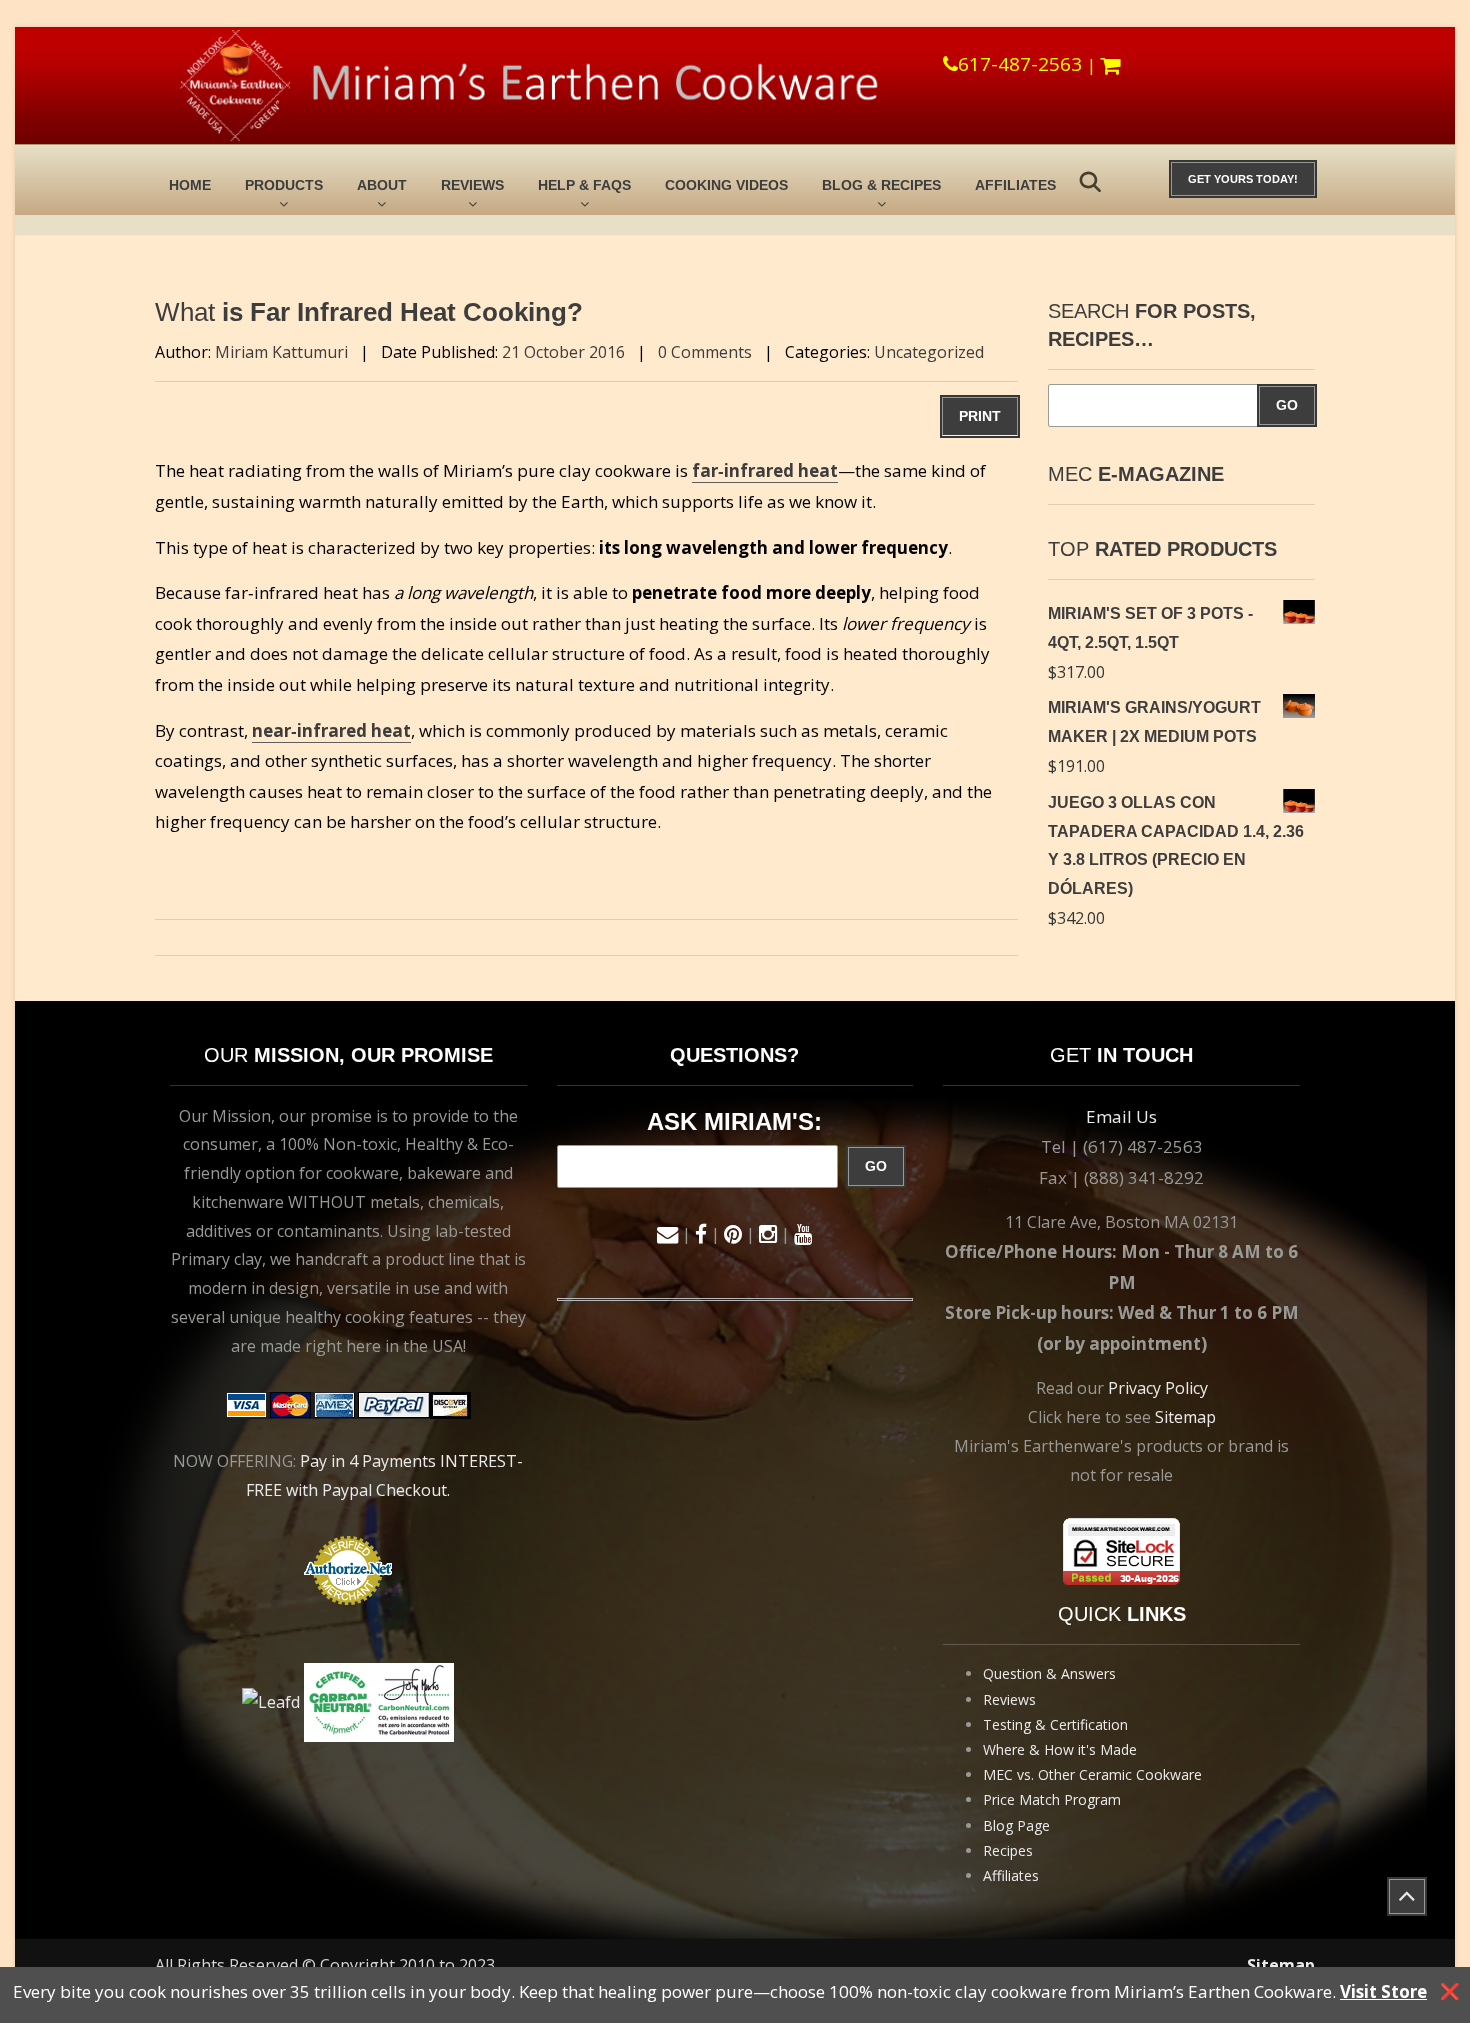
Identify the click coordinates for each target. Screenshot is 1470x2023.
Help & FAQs (584, 185)
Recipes (1008, 1850)
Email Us (1121, 1116)
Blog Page (1016, 1825)
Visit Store (1383, 1991)
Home (190, 185)
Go (1287, 405)
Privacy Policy (1158, 1388)
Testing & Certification (1055, 1724)
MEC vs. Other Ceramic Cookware (1092, 1774)
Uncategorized (929, 352)
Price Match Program (1052, 1799)
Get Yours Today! (1243, 179)
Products (284, 185)
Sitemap (1185, 1417)
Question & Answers (1049, 1673)
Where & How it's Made (1060, 1749)
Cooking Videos (726, 185)
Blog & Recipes (881, 185)
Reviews (472, 185)
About (382, 185)
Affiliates (1015, 185)
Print (980, 416)
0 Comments (705, 352)
